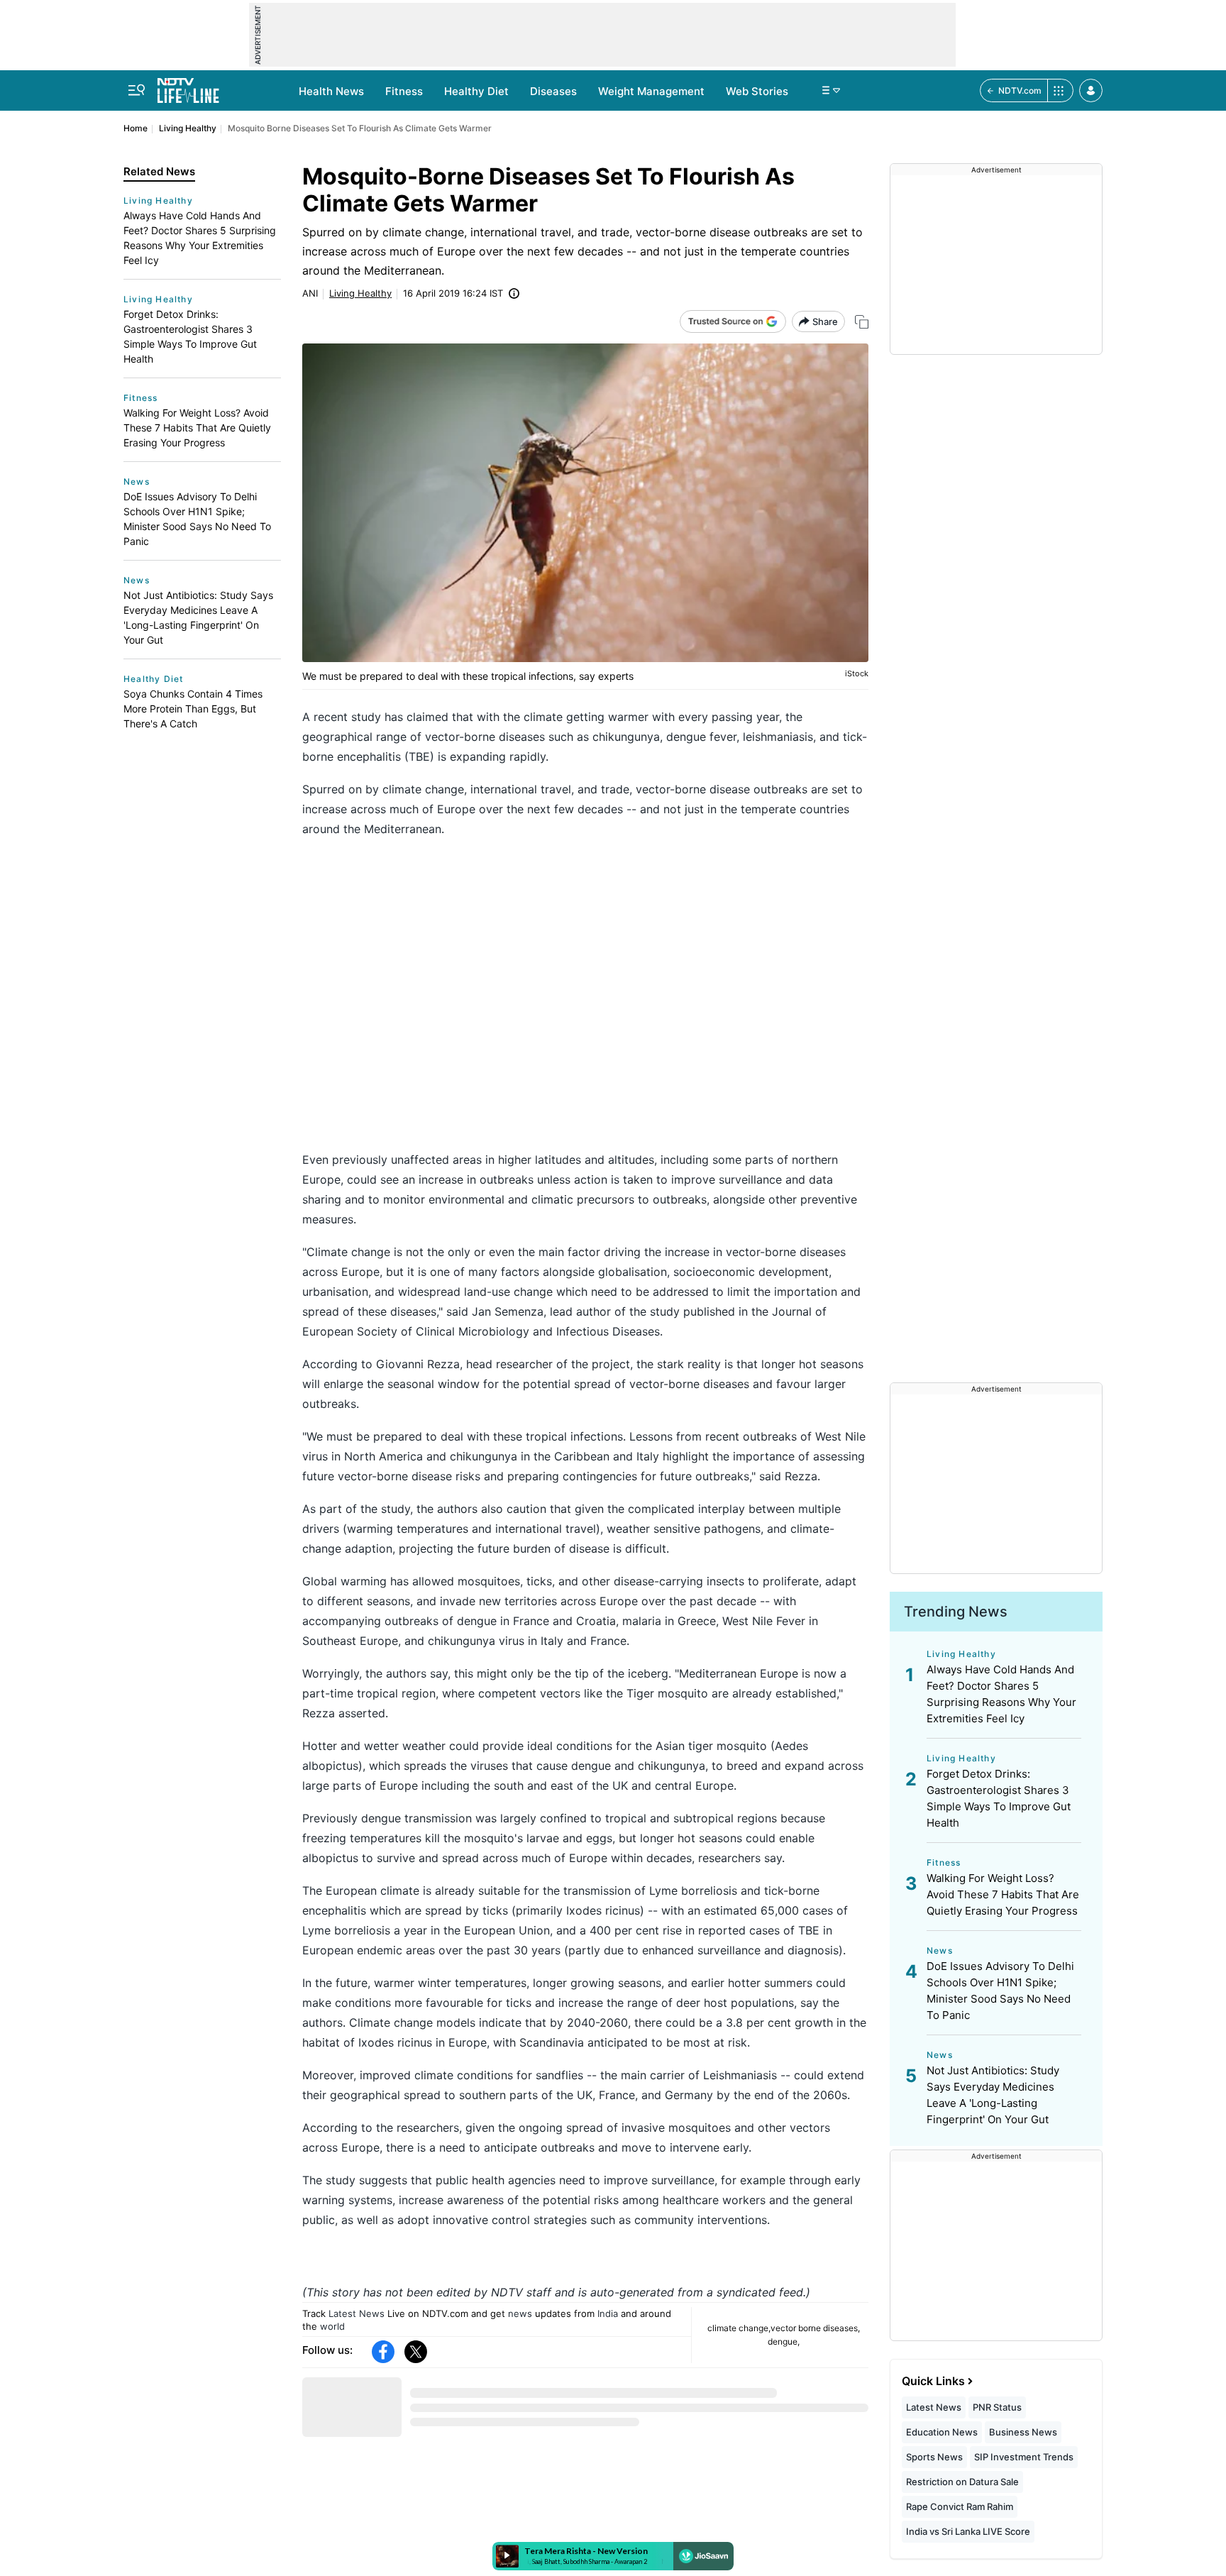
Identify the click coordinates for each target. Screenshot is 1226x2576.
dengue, (784, 2341)
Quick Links (933, 2381)
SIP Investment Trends (1024, 2457)
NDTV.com (1020, 90)
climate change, (739, 2328)
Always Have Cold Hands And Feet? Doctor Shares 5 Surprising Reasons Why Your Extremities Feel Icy (200, 238)
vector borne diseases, (815, 2328)
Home (136, 128)
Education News (942, 2432)
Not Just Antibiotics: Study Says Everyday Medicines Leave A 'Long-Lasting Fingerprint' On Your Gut (198, 617)
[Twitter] (416, 2352)
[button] (1091, 90)
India (608, 2313)
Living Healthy (188, 128)
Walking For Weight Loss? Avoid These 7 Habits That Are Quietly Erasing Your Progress (197, 428)
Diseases (553, 91)
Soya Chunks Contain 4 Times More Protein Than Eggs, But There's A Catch (193, 709)
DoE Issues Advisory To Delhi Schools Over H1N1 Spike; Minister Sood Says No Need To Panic (197, 519)
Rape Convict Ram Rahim (960, 2506)
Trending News (956, 1612)
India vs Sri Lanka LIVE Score (968, 2531)
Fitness (404, 91)
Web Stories (757, 91)
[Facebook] (383, 2352)
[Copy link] (862, 322)
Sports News (934, 2457)
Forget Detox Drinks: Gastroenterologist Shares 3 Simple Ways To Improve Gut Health (190, 336)
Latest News (357, 2313)
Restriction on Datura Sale (962, 2482)
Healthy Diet (476, 91)
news (520, 2313)
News (137, 481)
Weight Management (651, 91)
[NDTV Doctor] (188, 87)
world (332, 2326)
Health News (331, 91)
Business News (1023, 2432)
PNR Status (997, 2407)
